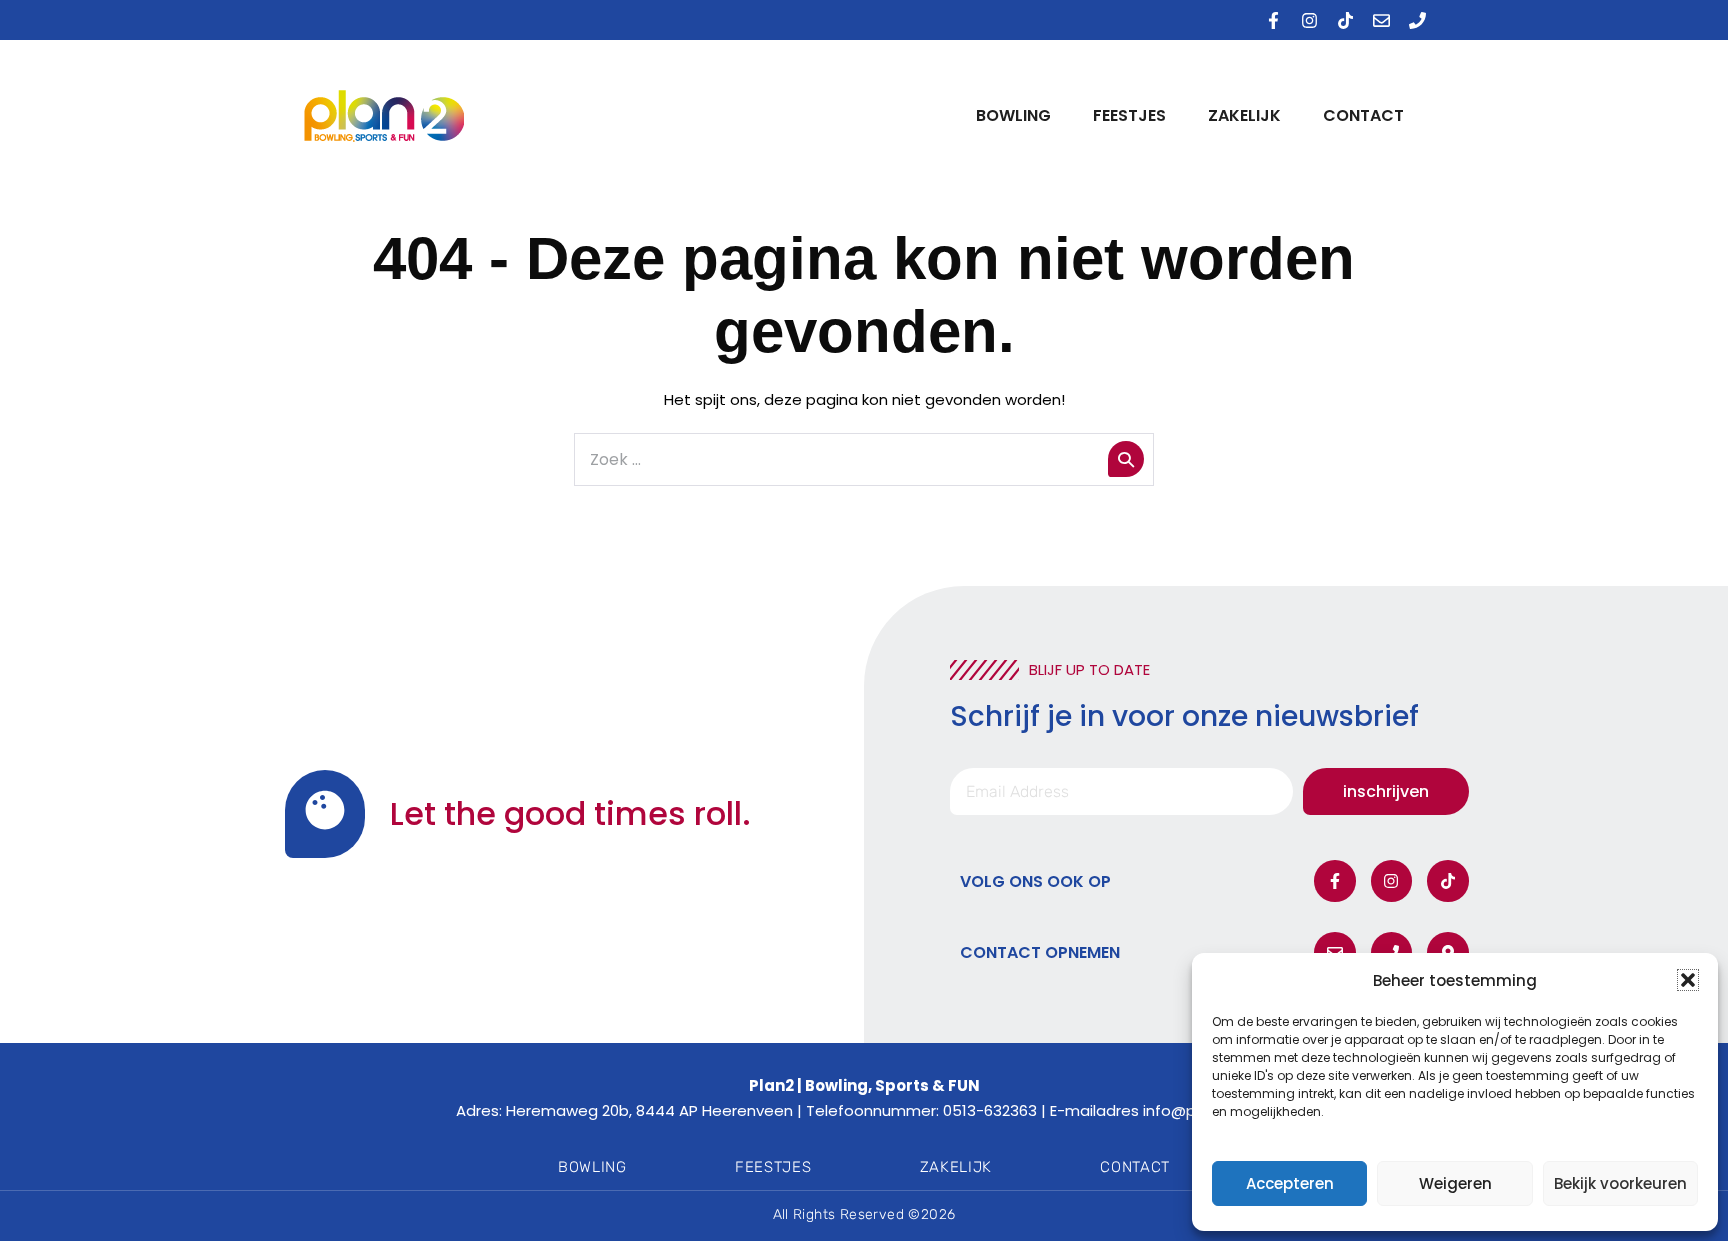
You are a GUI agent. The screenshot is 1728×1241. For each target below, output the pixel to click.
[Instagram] (1309, 20)
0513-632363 (990, 1110)
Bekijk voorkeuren (1620, 1183)
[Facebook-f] (1273, 20)
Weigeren (1455, 1183)
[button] (1688, 980)
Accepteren (1290, 1183)
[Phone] (1417, 20)
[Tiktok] (1345, 20)
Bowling (1013, 115)
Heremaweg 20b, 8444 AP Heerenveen (649, 1110)
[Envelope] (1381, 20)
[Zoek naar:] (864, 459)
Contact (1363, 115)
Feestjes (1129, 115)
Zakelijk (1244, 115)
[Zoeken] (1126, 459)
